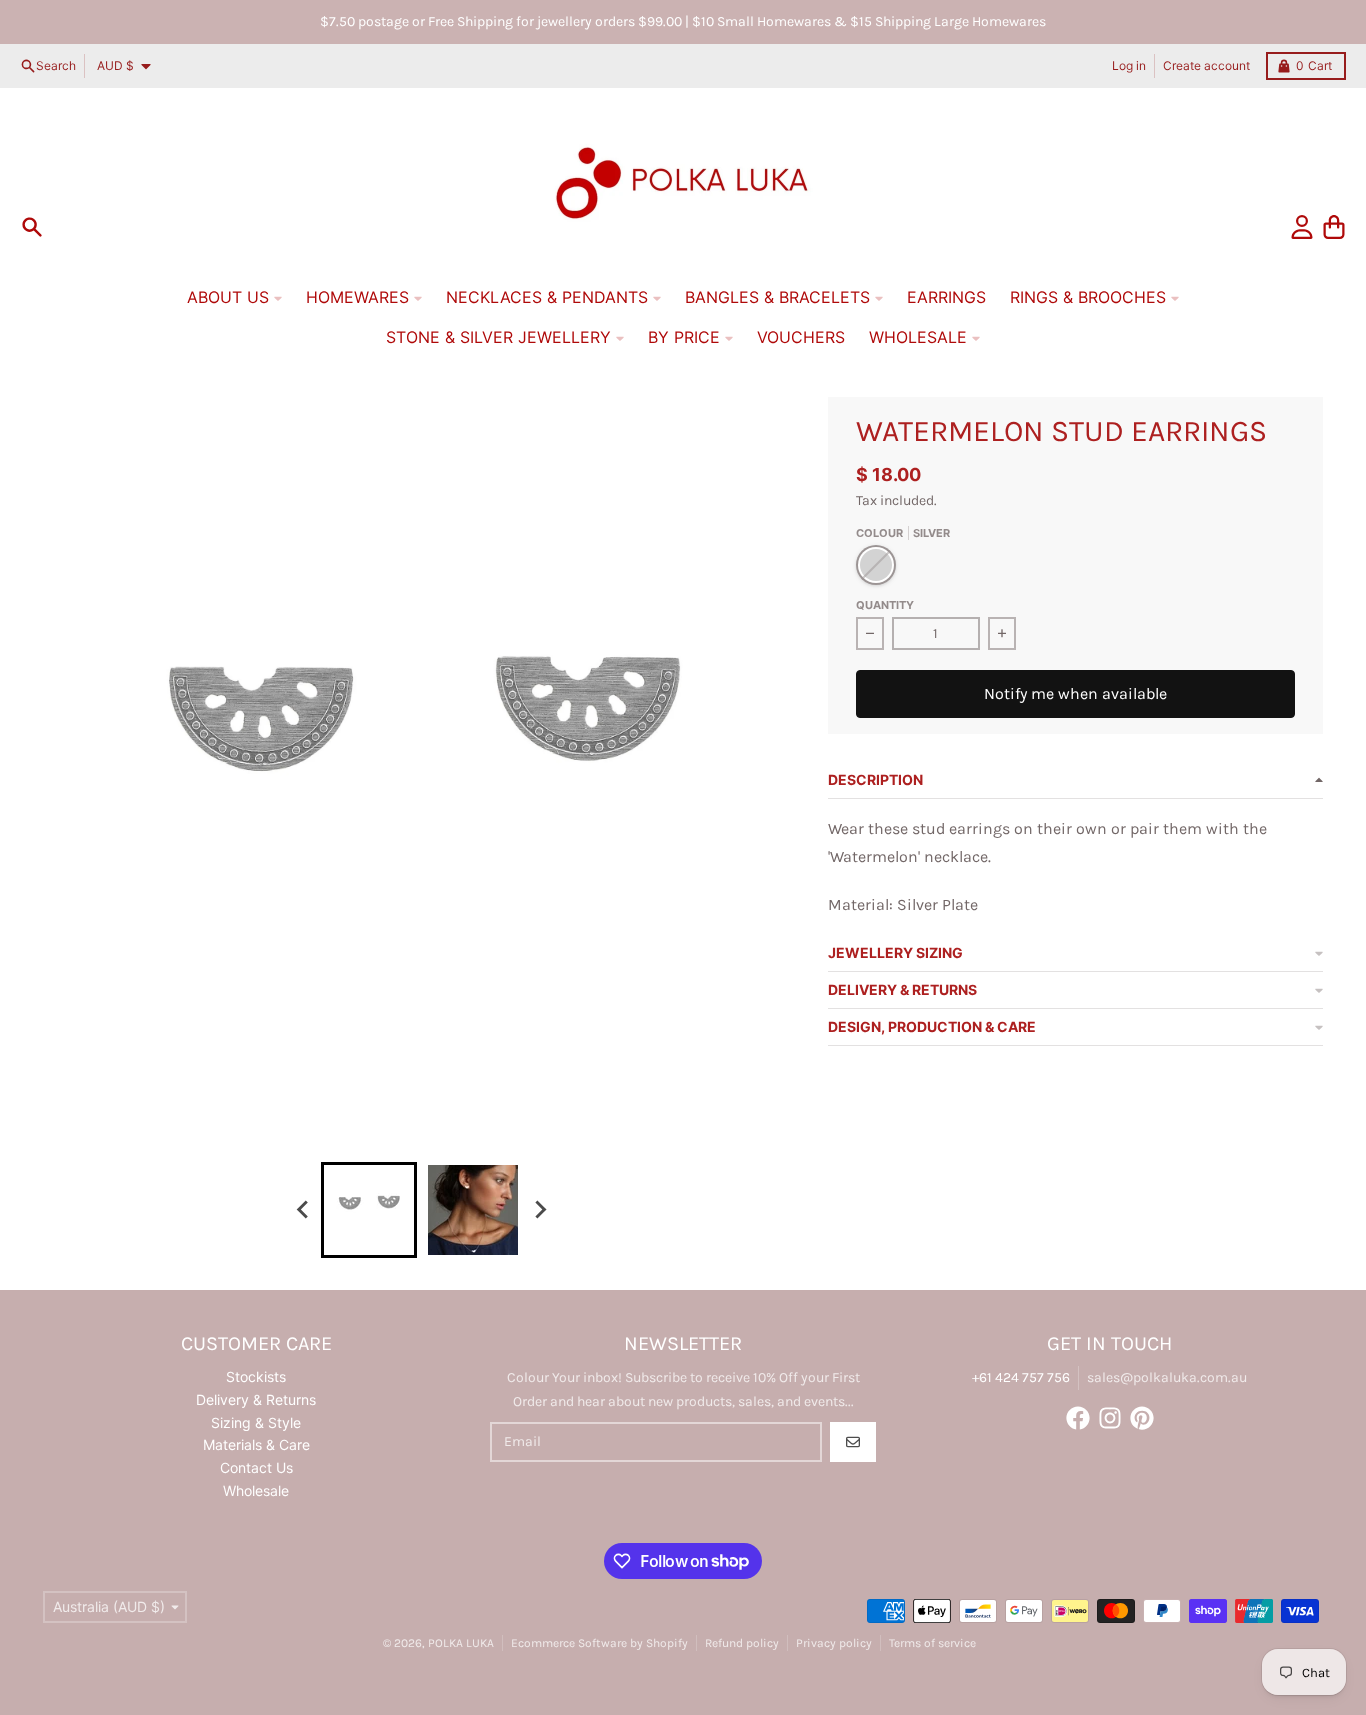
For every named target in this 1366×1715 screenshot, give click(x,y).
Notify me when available (1075, 693)
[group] (369, 1210)
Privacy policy (834, 1643)
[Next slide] (539, 1210)
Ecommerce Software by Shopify (599, 1643)
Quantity (885, 605)
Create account (1206, 65)
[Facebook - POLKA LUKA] (1078, 1418)
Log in (1129, 65)
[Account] (1302, 227)
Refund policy (742, 1643)
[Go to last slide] (303, 1210)
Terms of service (932, 1643)
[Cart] (1334, 227)
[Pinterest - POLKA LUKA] (1142, 1418)
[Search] (32, 227)
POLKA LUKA (461, 1643)
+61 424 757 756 (1021, 1377)
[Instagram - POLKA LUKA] (1110, 1418)
